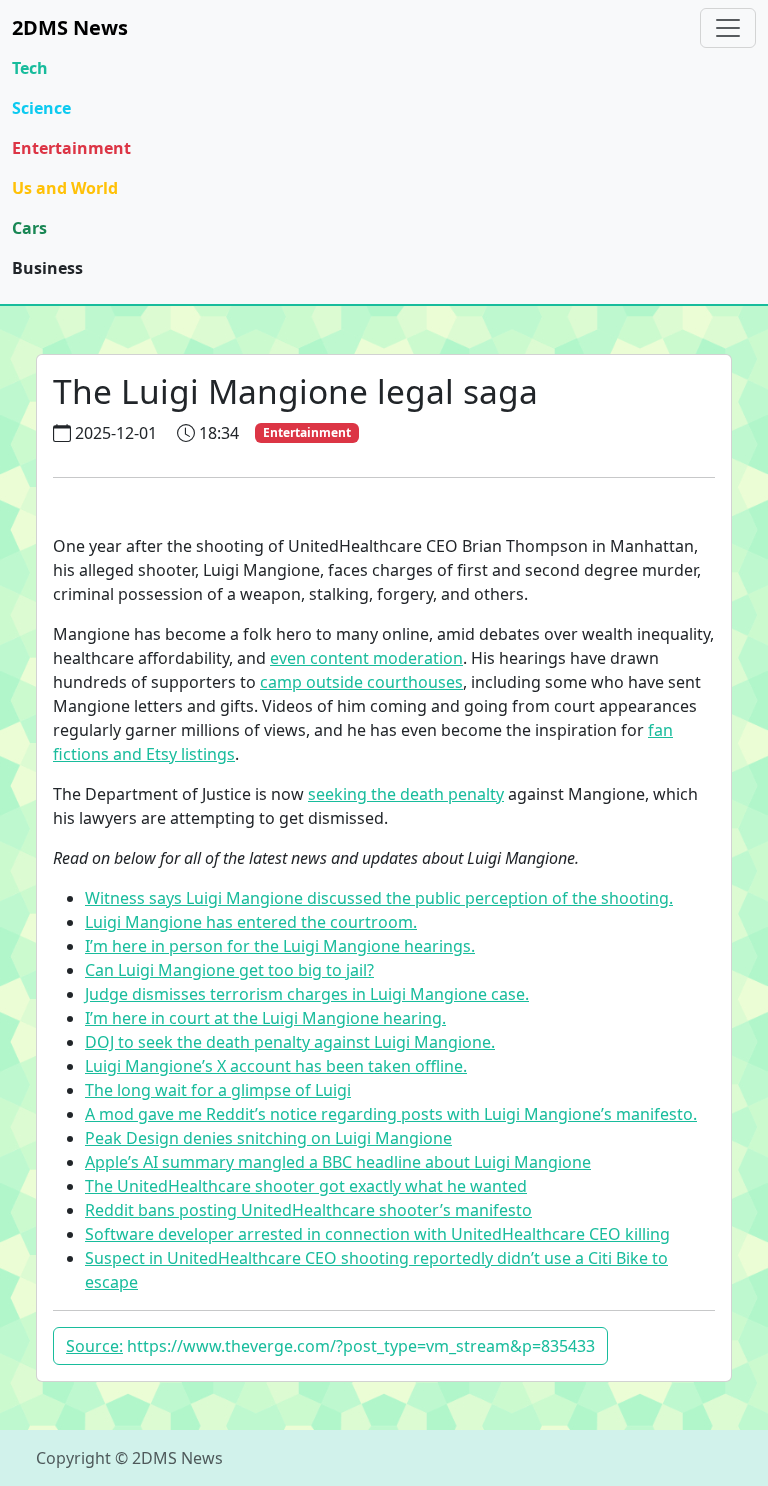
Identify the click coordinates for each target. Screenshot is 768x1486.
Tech (30, 68)
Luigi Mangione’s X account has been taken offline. (276, 1066)
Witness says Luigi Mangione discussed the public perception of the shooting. (379, 898)
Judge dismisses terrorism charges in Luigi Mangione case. (307, 994)
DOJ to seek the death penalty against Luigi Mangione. (290, 1042)
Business (47, 268)
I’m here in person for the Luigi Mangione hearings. (280, 946)
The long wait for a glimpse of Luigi (218, 1090)
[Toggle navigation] (728, 28)
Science (41, 108)
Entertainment (71, 148)
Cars (29, 228)
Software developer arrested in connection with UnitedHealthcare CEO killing (377, 1234)
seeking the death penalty (406, 794)
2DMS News (70, 27)
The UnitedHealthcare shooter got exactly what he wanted (306, 1186)
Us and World (65, 188)
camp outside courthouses (361, 682)
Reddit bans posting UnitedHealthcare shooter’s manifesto (308, 1210)
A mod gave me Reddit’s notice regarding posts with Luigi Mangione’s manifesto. (391, 1114)
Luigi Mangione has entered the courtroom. (251, 922)
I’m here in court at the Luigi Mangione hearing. (265, 1018)
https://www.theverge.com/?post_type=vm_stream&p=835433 (330, 1346)
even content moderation (366, 658)
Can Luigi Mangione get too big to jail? (229, 970)
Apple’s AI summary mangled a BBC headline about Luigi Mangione (338, 1162)
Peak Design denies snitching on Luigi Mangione (268, 1138)
